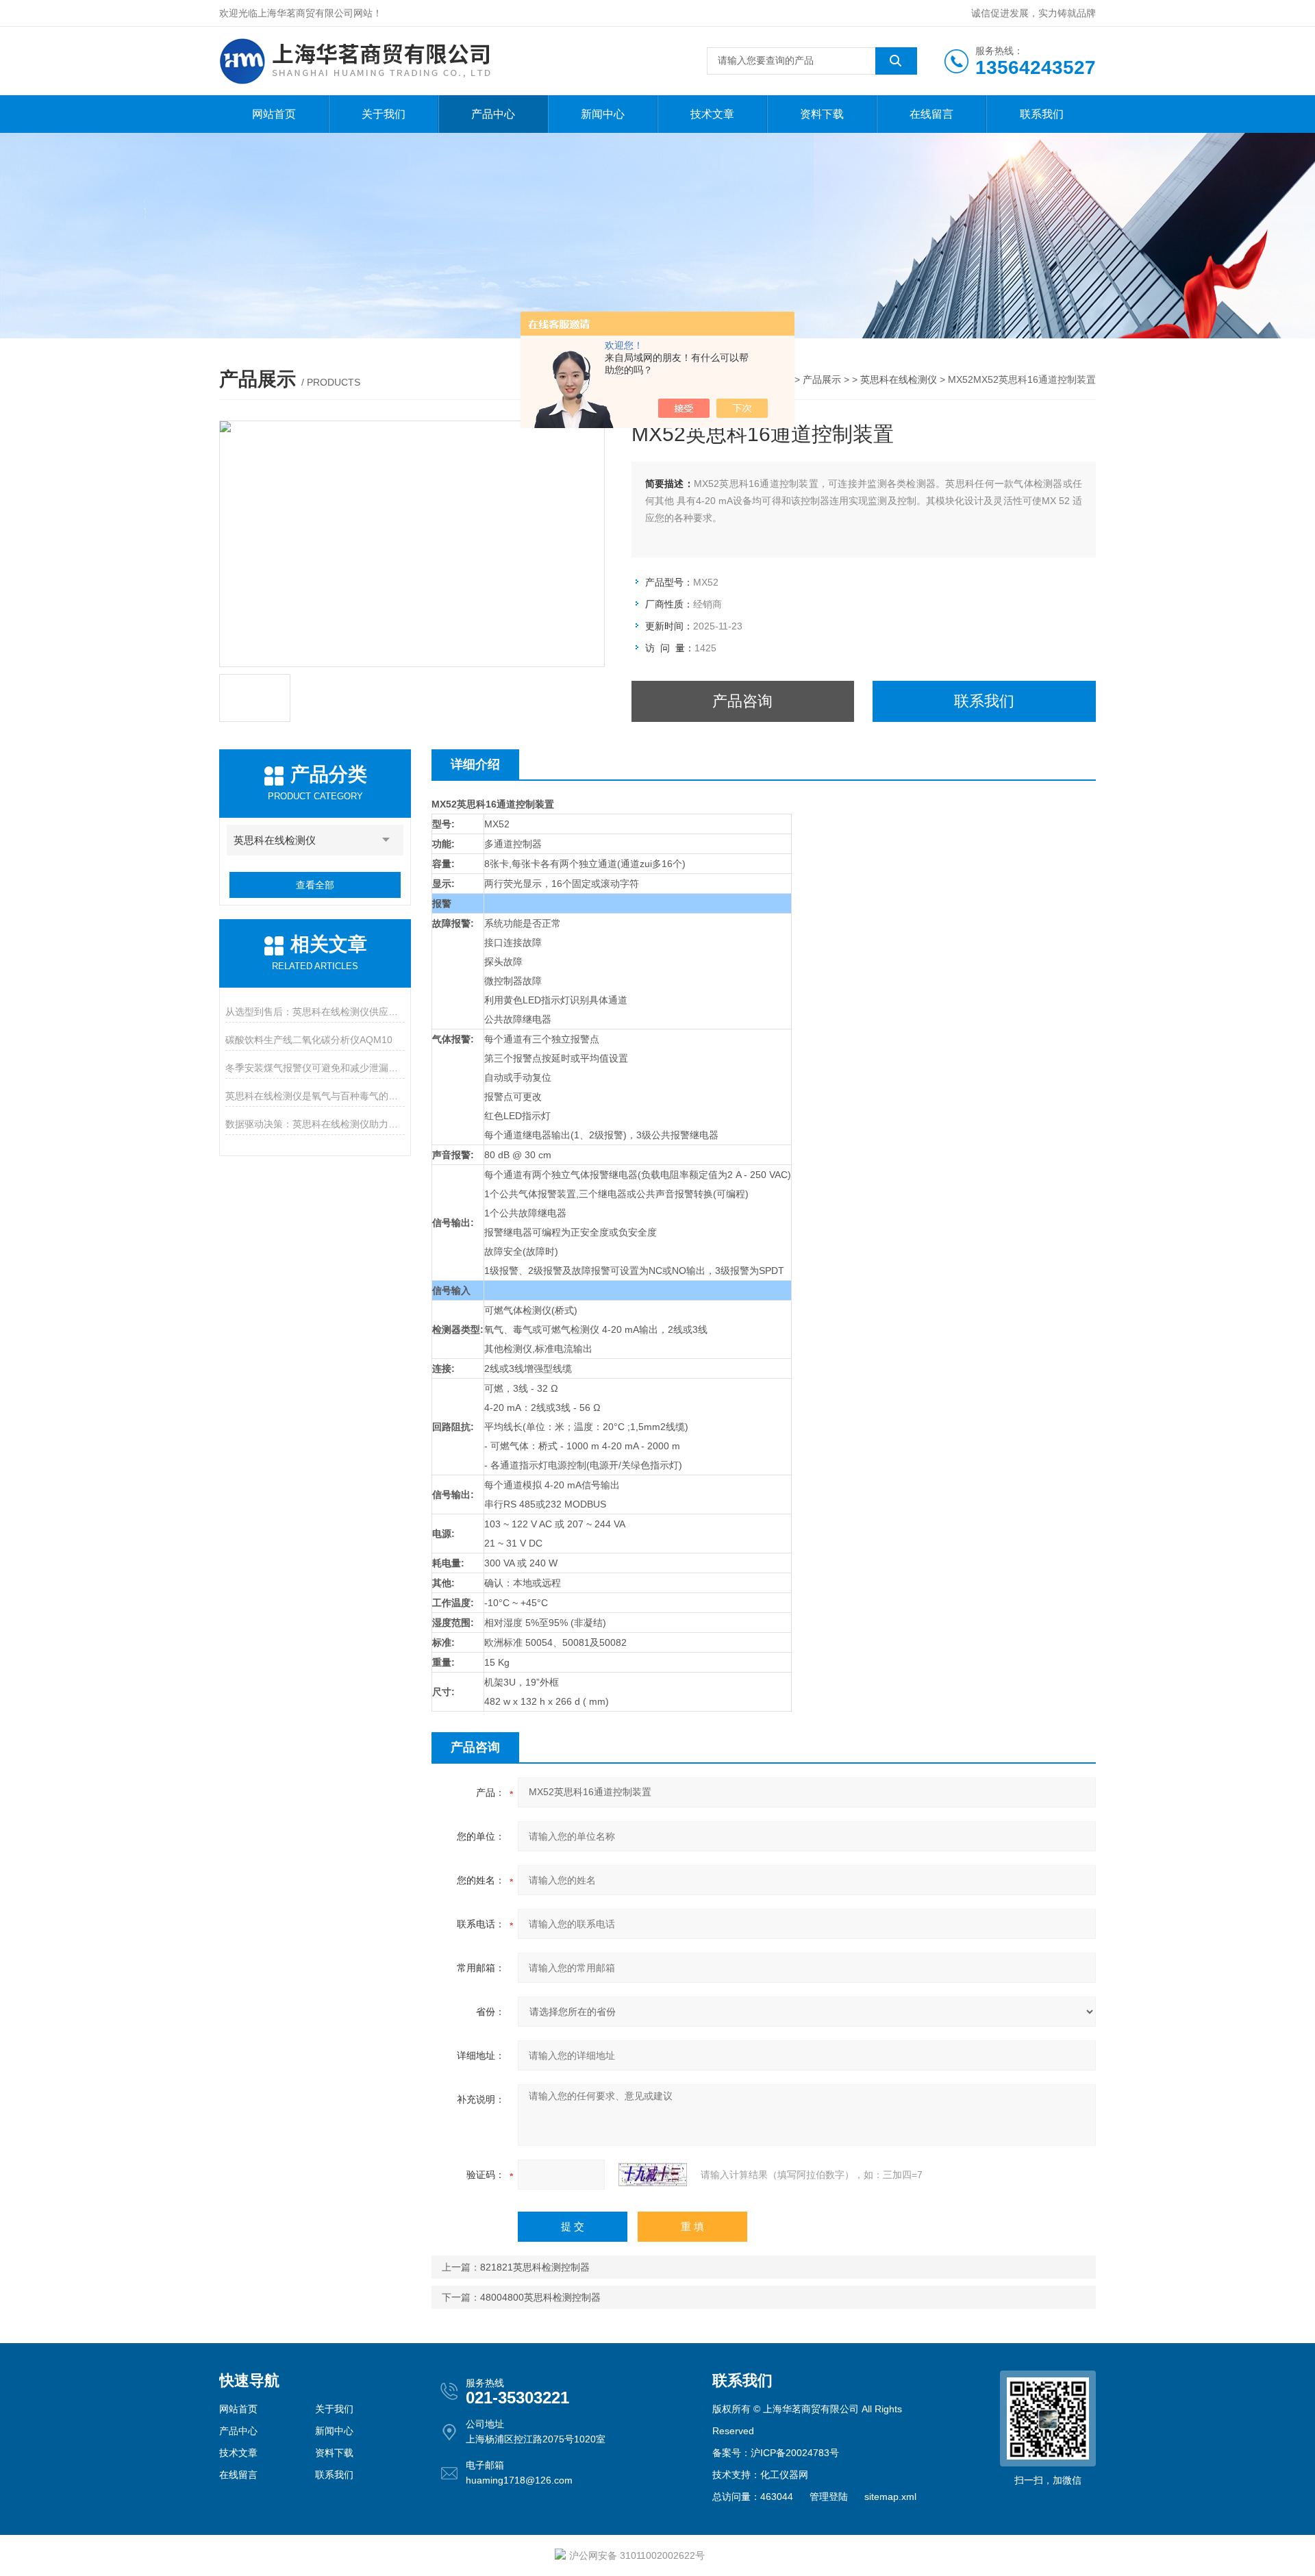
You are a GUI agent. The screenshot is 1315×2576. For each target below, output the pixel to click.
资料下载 (822, 114)
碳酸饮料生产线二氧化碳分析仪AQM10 (309, 1040)
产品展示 (822, 379)
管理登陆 (829, 2497)
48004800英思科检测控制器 (540, 2297)
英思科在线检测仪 (899, 379)
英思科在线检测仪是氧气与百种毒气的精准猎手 (315, 1096)
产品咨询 (742, 701)
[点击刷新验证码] (653, 2175)
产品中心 (493, 114)
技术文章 (712, 114)
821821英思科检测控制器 (535, 2267)
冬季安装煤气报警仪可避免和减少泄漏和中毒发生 (315, 1068)
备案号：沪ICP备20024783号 (776, 2453)
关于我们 (384, 114)
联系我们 (1042, 114)
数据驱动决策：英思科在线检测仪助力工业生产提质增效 (315, 1124)
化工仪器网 (784, 2475)
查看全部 (315, 885)
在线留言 (931, 114)
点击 (386, 840)
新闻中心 (603, 114)
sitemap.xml (890, 2497)
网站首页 (274, 114)
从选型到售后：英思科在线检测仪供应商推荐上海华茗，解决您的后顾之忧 (315, 1012)
